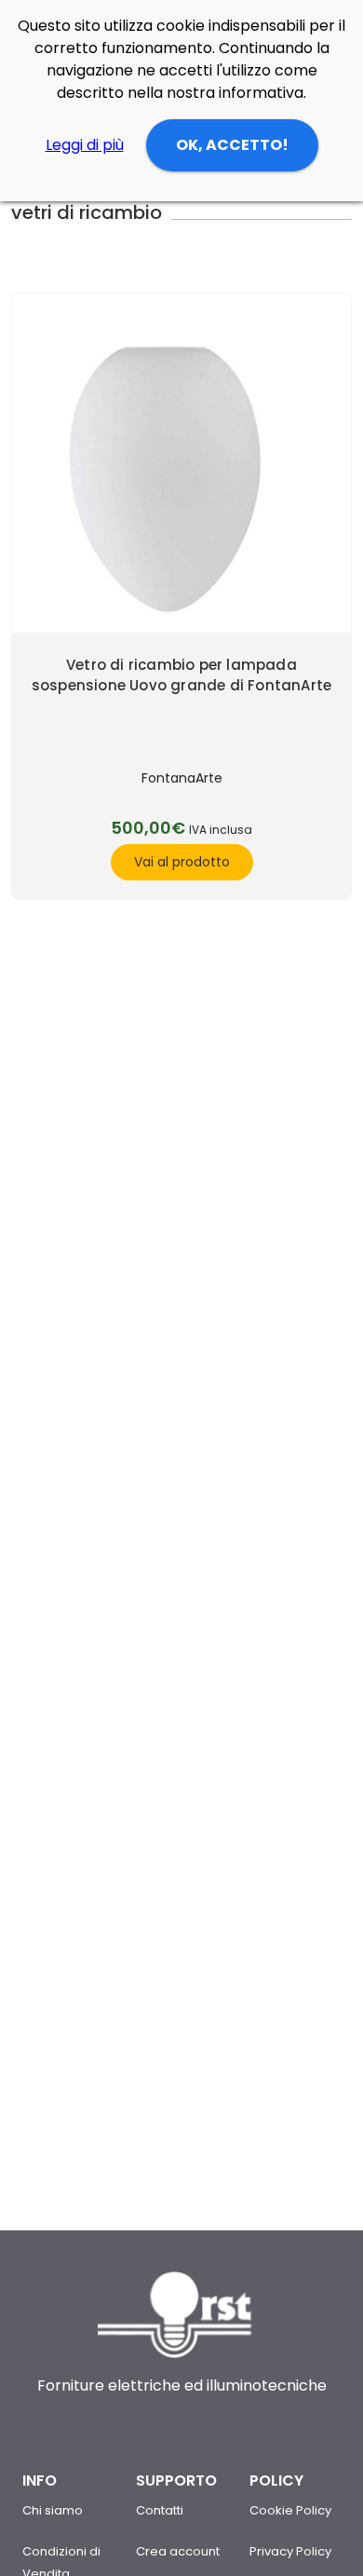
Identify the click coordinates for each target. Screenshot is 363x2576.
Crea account (178, 2551)
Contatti (160, 2510)
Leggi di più (85, 145)
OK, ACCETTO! (232, 145)
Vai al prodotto (182, 862)
